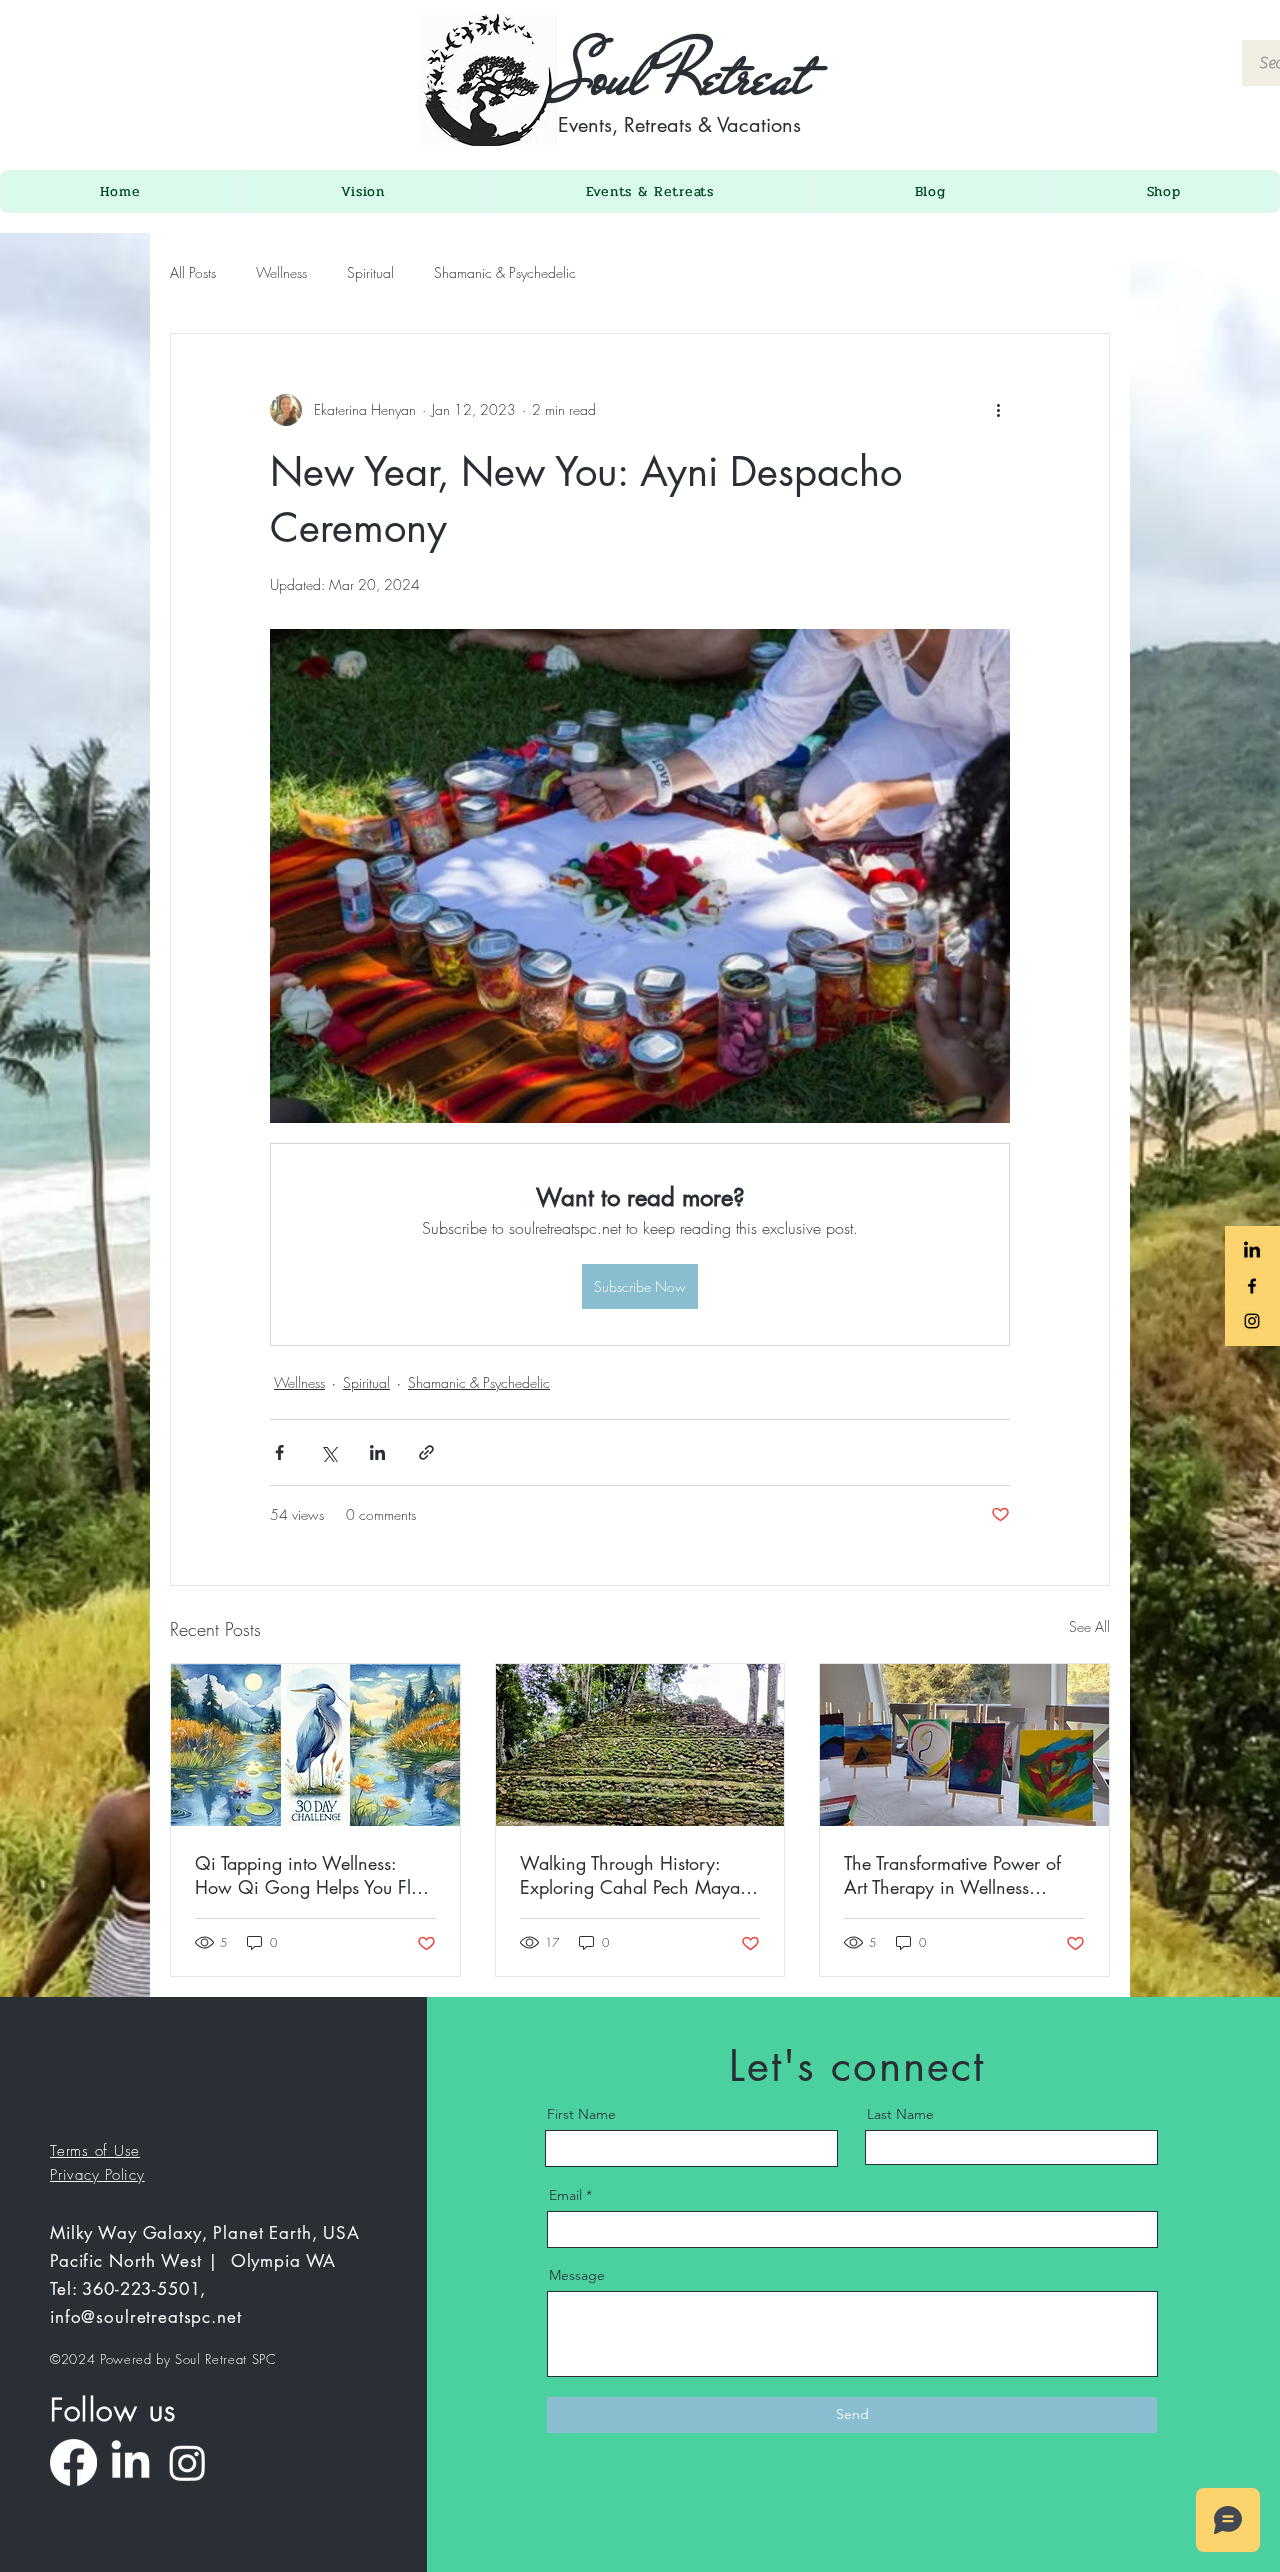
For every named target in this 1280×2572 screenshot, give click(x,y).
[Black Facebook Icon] (1252, 1286)
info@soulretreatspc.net (146, 2317)
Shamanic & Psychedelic (505, 272)
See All (1089, 1626)
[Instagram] (187, 2462)
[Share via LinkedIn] (377, 1452)
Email (565, 2195)
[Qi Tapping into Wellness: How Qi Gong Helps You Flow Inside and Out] (315, 1745)
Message (577, 2275)
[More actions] (998, 410)
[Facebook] (73, 2462)
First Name (581, 2114)
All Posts (193, 272)
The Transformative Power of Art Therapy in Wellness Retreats (952, 1875)
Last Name (900, 2114)
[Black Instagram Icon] (1252, 1321)
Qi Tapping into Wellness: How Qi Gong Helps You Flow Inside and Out (315, 1875)
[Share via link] (426, 1452)
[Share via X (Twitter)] (328, 1452)
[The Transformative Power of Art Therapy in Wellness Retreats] (964, 1745)
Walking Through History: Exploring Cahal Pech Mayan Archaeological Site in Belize (635, 1875)
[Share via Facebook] (279, 1452)
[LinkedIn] (130, 2462)
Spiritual (370, 272)
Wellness (281, 272)
